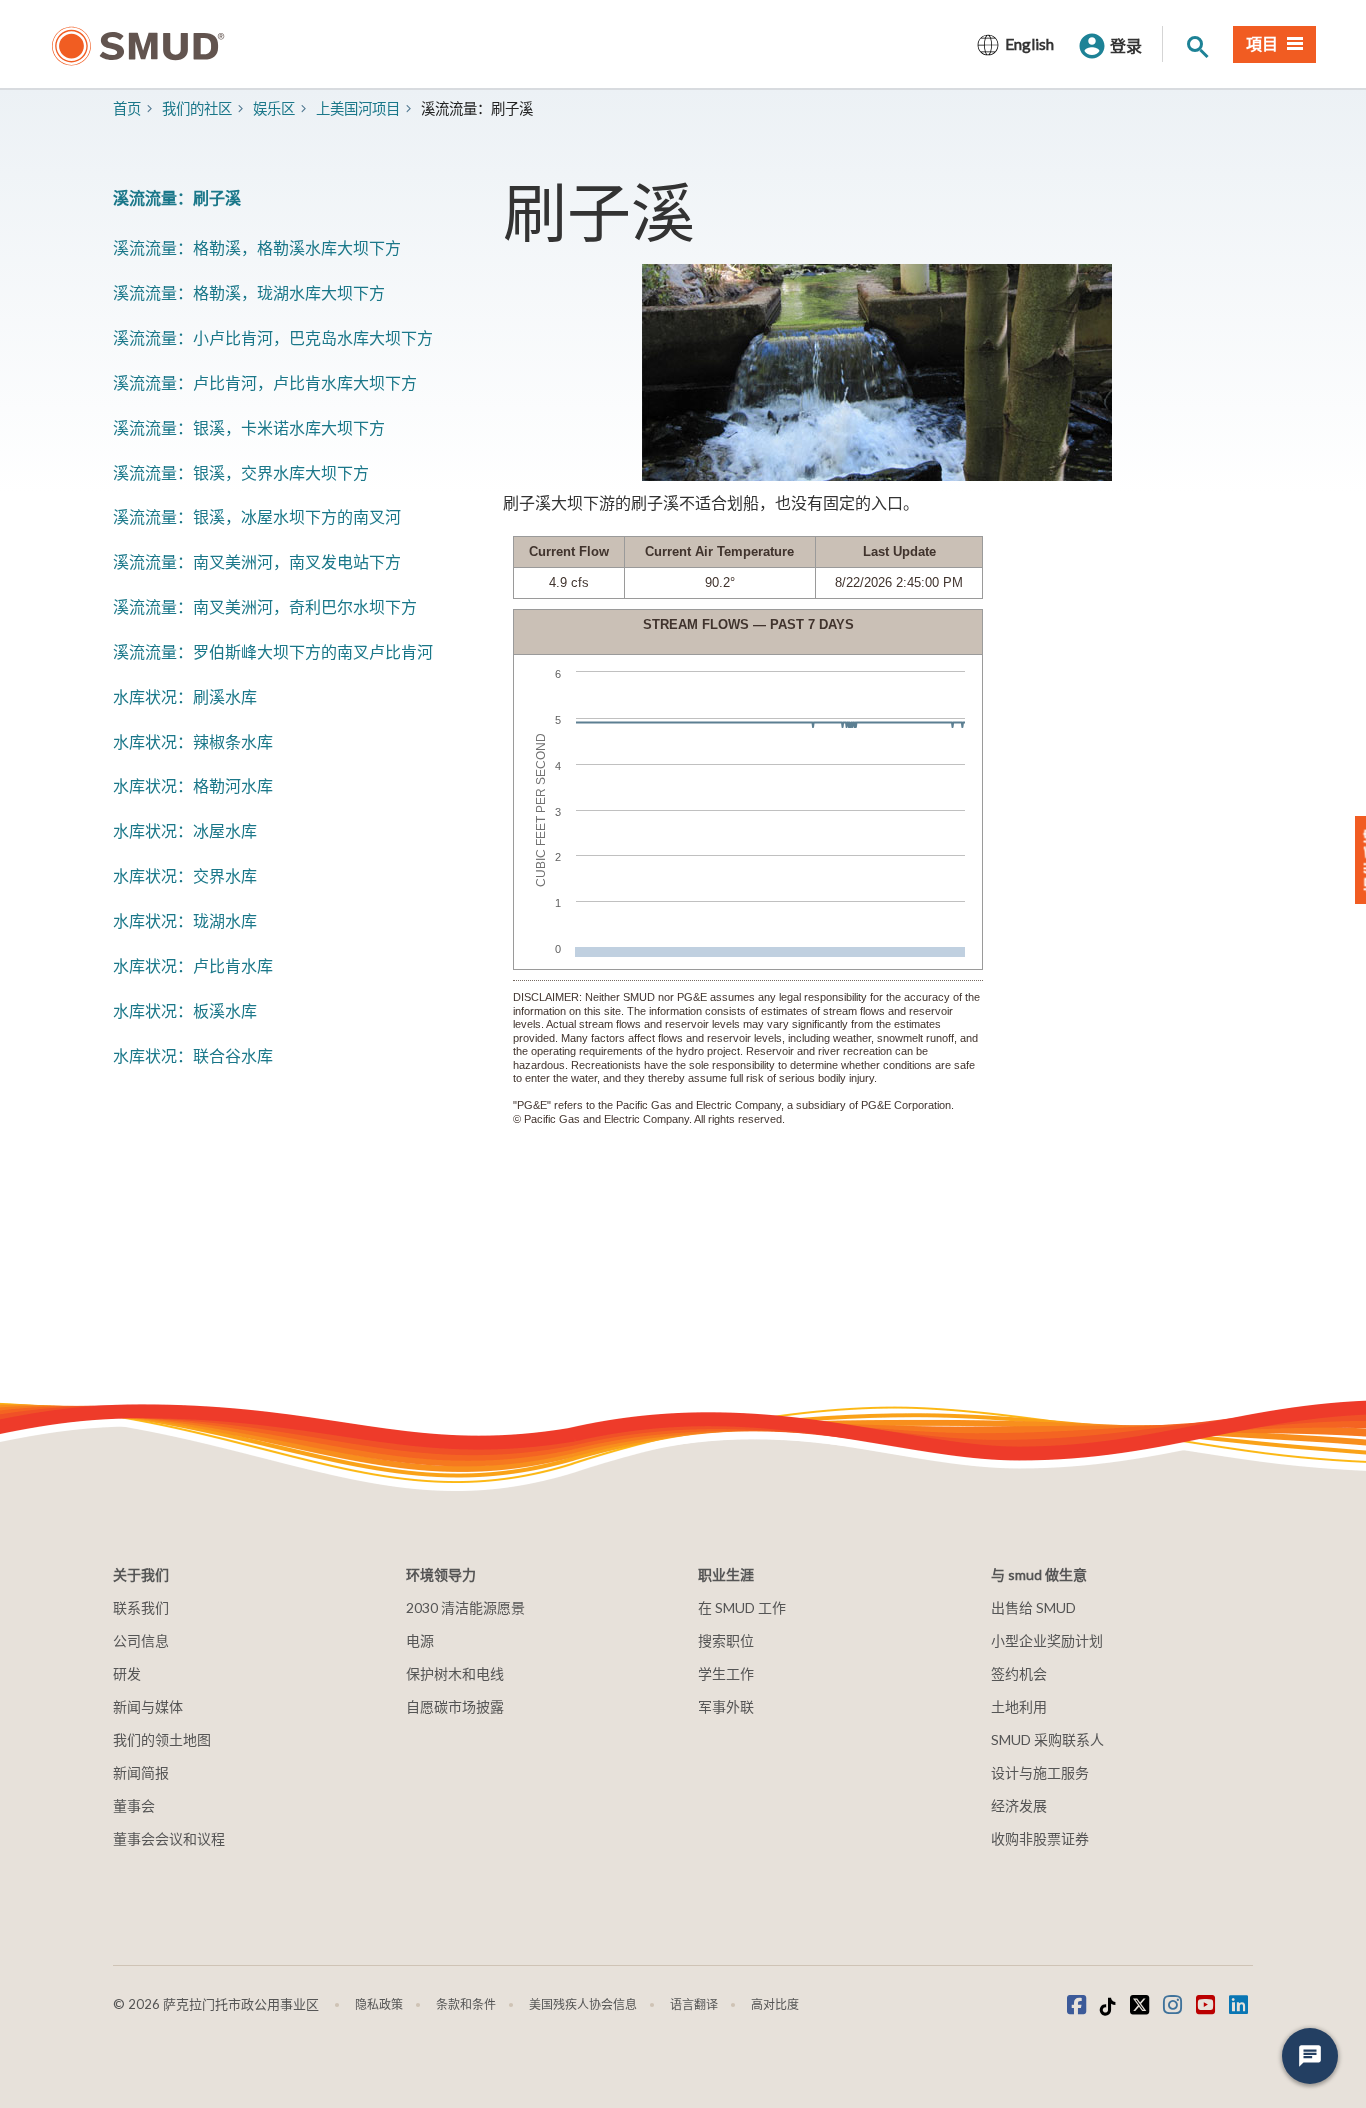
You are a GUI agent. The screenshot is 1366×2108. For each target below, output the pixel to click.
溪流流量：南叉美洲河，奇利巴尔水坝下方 (265, 606)
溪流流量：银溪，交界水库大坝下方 (241, 472)
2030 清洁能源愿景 (465, 1607)
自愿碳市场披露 (455, 1706)
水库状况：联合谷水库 (193, 1055)
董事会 (134, 1805)
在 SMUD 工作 (742, 1607)
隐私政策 (379, 2004)
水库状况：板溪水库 (185, 1010)
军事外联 (726, 1706)
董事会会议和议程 (169, 1838)
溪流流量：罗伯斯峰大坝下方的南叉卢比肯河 (273, 651)
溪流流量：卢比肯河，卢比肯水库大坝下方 (265, 382)
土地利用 (1019, 1706)
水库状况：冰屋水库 (185, 830)
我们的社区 (197, 108)
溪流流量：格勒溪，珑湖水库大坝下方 (249, 292)
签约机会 (1019, 1673)
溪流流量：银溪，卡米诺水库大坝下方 (249, 427)
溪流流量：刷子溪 (177, 197)
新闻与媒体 (148, 1706)
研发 (127, 1673)
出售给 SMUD (1033, 1607)
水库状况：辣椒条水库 (193, 741)
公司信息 (141, 1640)
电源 (420, 1640)
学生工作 (726, 1673)
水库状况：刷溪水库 (185, 696)
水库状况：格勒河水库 (193, 785)
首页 (127, 108)
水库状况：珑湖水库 (185, 920)
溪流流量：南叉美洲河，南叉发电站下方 (257, 561)
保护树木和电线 (455, 1673)
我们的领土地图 (162, 1739)
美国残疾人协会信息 (583, 2004)
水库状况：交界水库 (185, 875)
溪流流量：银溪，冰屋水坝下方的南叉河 (257, 516)
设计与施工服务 (1040, 1772)
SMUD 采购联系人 (1047, 1739)
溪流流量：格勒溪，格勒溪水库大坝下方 (257, 247)
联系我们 (141, 1607)
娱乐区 (274, 108)
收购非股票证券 (1040, 1838)
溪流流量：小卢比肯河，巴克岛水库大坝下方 (273, 337)
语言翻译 (694, 2004)
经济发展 (1019, 1805)
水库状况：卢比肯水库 (193, 965)
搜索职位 (726, 1640)
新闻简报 (141, 1772)
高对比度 (775, 2004)
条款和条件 (466, 2004)
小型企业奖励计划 (1047, 1640)
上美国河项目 (358, 108)
